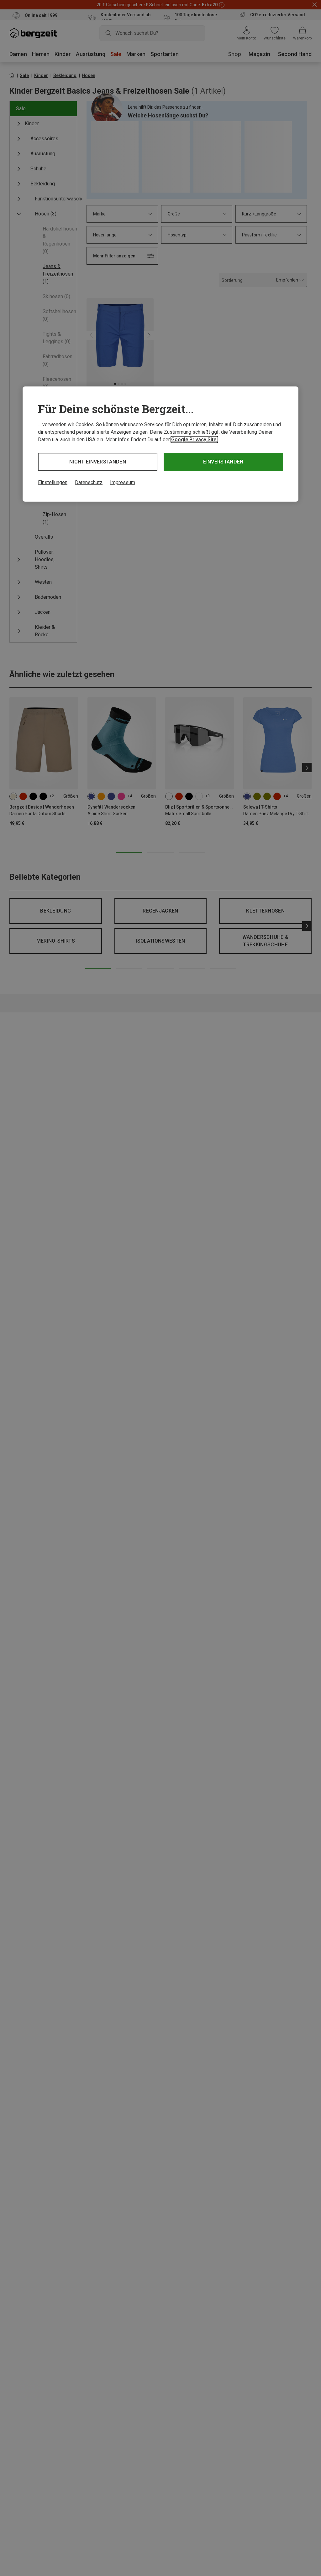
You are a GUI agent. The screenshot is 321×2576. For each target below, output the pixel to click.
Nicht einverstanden (98, 462)
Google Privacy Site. (194, 440)
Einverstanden (223, 462)
